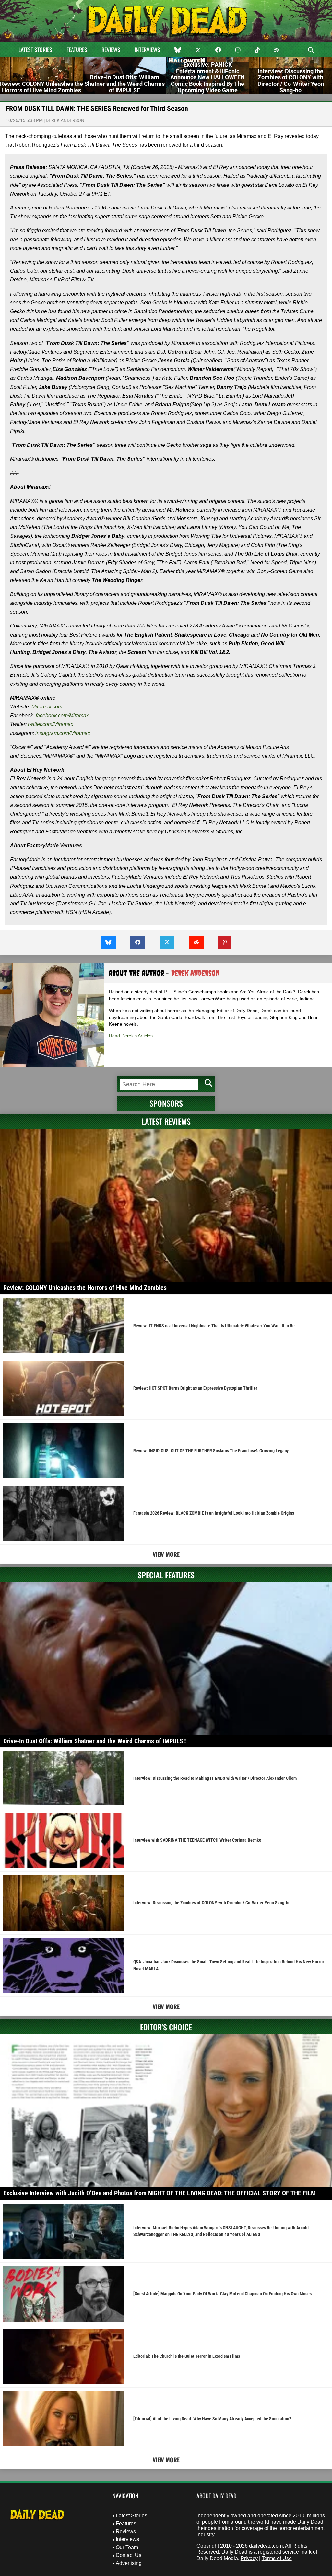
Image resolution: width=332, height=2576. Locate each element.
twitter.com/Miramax (51, 724)
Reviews (111, 50)
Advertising (129, 2563)
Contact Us (129, 2555)
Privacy (249, 2558)
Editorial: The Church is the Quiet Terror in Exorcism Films (187, 2356)
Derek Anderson (65, 120)
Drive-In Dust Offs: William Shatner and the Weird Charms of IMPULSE (95, 1741)
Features (77, 50)
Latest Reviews (166, 1121)
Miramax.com (47, 707)
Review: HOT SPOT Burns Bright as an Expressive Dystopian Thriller (195, 1388)
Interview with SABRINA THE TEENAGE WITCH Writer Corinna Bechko (197, 1840)
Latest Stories (35, 50)
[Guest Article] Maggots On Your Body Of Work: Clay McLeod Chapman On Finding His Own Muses (222, 2294)
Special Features (166, 1575)
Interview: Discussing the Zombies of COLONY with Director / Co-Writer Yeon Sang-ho (212, 1903)
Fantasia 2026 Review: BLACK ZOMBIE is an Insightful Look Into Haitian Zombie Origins (214, 1513)
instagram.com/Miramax (63, 733)
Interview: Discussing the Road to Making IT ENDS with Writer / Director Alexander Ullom (215, 1778)
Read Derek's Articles (131, 1036)
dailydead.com (266, 2546)
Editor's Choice (166, 2027)
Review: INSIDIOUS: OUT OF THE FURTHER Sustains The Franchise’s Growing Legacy (211, 1451)
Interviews (147, 50)
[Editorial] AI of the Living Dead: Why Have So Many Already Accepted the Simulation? (212, 2419)
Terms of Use (277, 2558)
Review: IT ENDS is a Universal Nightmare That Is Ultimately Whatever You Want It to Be (214, 1326)
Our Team (127, 2547)
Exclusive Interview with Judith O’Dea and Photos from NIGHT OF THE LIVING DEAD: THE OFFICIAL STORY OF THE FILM (160, 2193)
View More (166, 1554)
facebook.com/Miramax (63, 715)
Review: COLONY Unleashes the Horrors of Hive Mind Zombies (85, 1288)
